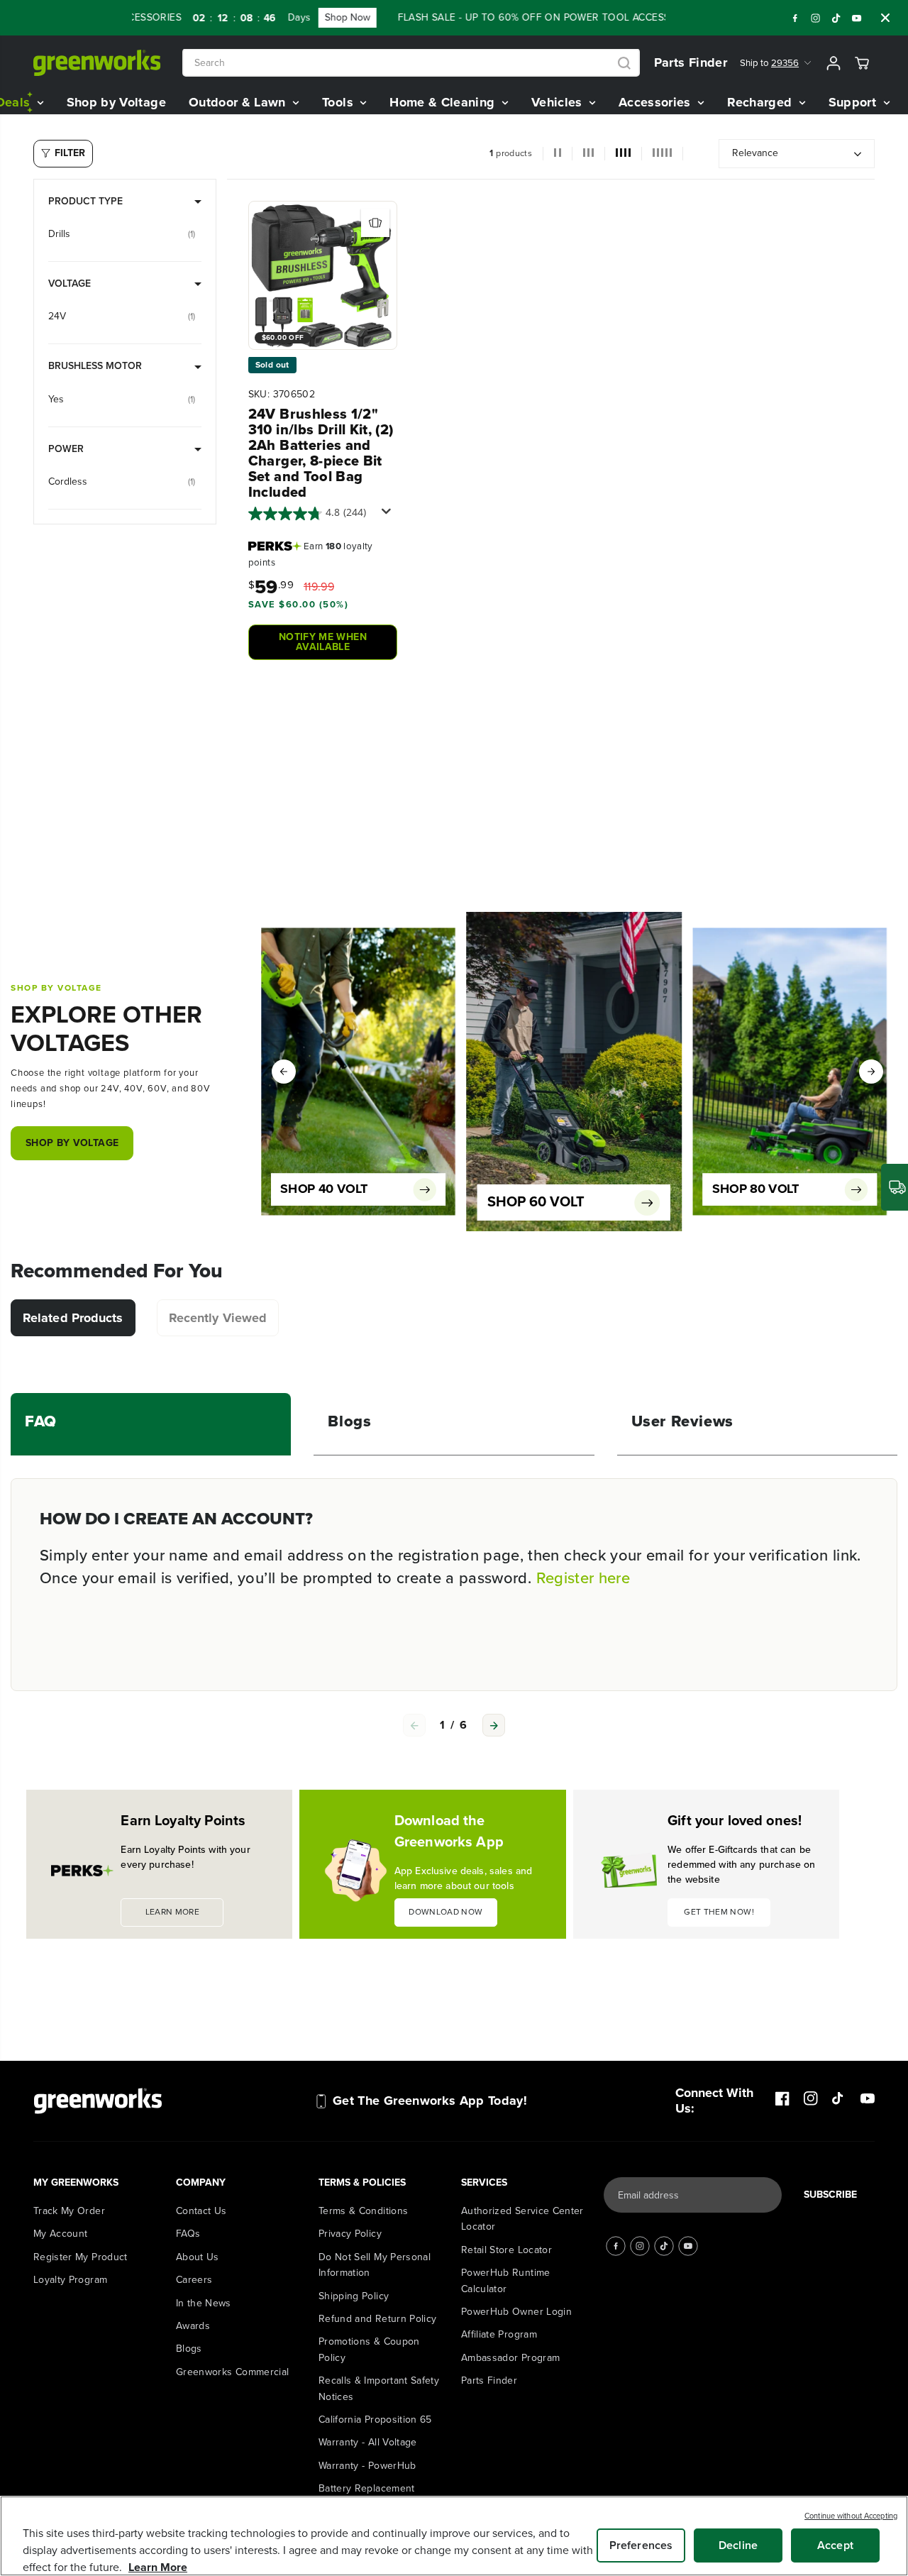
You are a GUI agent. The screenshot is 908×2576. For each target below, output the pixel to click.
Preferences (641, 2545)
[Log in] (834, 63)
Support (854, 102)
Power (66, 449)
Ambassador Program (510, 2358)
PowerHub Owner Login (516, 2312)
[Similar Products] (375, 223)
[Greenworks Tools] (97, 63)
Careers (194, 2280)
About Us (198, 2257)
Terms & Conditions (363, 2211)
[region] (454, 2536)
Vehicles (559, 102)
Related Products (73, 1318)
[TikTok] (836, 18)
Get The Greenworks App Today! (430, 2101)
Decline (738, 2545)
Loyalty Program (70, 2280)
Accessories (657, 102)
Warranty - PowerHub (367, 2466)
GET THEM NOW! (719, 1912)
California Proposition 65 (375, 2420)
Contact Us (201, 2211)
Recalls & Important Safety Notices (379, 2388)
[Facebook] (795, 18)
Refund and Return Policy (377, 2319)
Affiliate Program (499, 2334)
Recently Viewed (218, 1318)
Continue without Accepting (851, 2516)
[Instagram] (816, 18)
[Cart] (862, 63)
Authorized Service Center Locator (522, 2219)
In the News (204, 2303)
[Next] (871, 1072)
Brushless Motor (95, 366)
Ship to (769, 63)
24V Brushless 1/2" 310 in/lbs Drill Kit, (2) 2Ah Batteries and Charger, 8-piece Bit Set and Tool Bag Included (321, 453)
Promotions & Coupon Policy (369, 2349)
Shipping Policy (354, 2296)
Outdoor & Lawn (239, 102)
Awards (193, 2326)
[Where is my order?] (895, 1187)
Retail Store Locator (506, 2250)
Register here (583, 1578)
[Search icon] (624, 63)
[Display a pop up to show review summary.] (389, 515)
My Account (61, 2234)
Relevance (755, 153)
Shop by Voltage (116, 102)
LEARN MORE (173, 1912)
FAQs (188, 2234)
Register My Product (81, 2257)
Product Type (85, 201)
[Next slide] (494, 1725)
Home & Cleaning (444, 102)
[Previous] (284, 1072)
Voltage (70, 284)
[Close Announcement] (885, 18)
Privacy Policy (350, 2234)
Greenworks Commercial (232, 2372)
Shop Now (307, 17)
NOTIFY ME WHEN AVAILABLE (323, 642)
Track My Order (69, 2211)
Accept (835, 2545)
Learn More (158, 2567)
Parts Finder (691, 62)
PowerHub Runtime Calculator (506, 2280)
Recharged (762, 102)
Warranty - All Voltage (368, 2442)
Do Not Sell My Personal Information (375, 2265)
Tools (339, 102)
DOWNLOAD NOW (445, 1912)
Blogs (189, 2349)
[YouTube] (857, 18)
